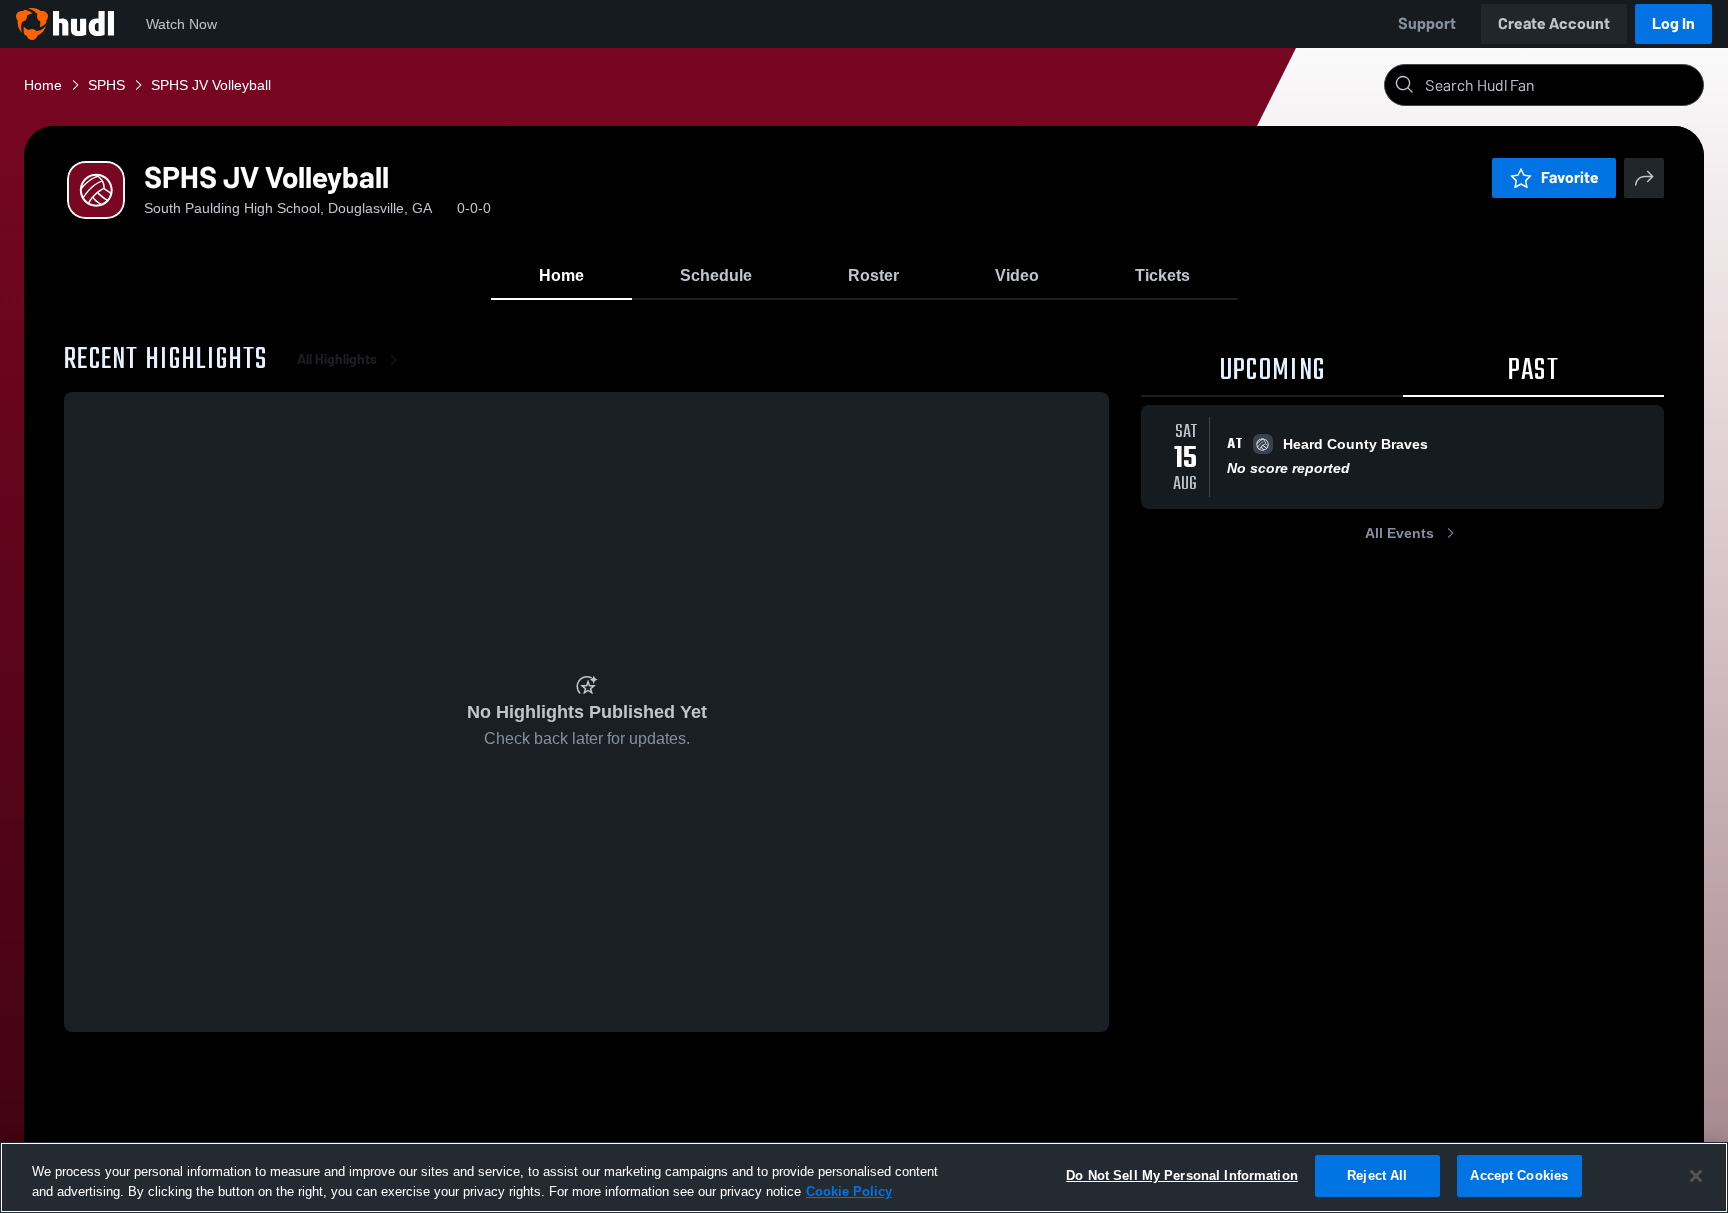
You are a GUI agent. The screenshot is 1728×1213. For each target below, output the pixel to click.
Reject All (1377, 1175)
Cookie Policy (849, 1191)
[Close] (1696, 1176)
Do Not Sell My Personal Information (1182, 1175)
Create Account (1554, 23)
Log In (1673, 23)
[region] (864, 1177)
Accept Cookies (1519, 1175)
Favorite (1570, 177)
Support (1427, 23)
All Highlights (337, 359)
